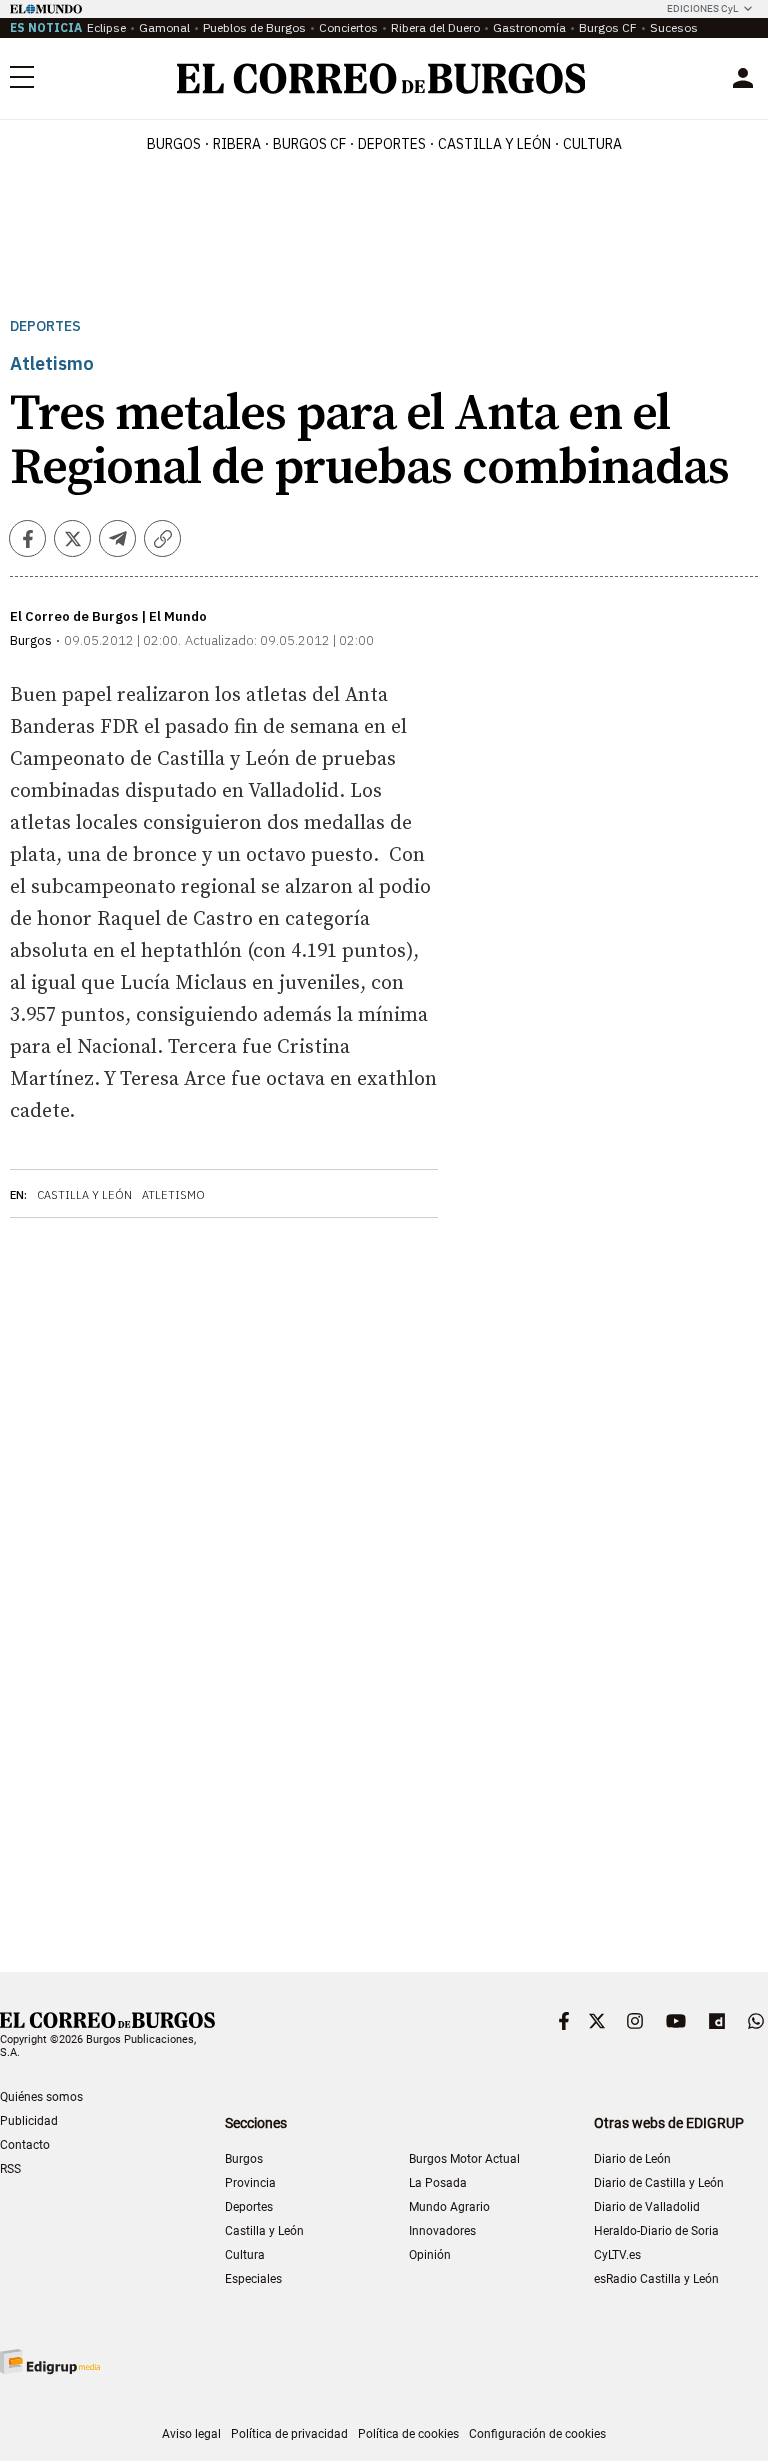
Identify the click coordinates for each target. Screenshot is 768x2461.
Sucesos (674, 27)
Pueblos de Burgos (254, 27)
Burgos (174, 144)
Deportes (45, 326)
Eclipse (106, 27)
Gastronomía (529, 27)
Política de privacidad (289, 2434)
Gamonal (164, 27)
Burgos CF (608, 27)
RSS (10, 2169)
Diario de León (632, 2159)
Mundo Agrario (449, 2207)
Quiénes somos (41, 2097)
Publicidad (29, 2121)
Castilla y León (494, 144)
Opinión (430, 2255)
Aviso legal (191, 2434)
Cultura (592, 144)
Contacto (25, 2145)
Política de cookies (408, 2434)
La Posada (438, 2183)
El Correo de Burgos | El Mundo (108, 616)
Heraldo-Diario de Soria (656, 2231)
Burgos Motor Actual (464, 2159)
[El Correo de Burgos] (381, 78)
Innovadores (442, 2231)
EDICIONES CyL (702, 8)
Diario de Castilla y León (659, 2183)
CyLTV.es (617, 2255)
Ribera (237, 144)
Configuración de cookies (537, 2434)
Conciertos (348, 27)
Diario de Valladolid (647, 2207)
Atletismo (173, 1195)
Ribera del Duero (435, 27)
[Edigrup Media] (50, 2361)
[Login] (743, 78)
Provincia (250, 2183)
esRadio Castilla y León (656, 2279)
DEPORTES (392, 144)
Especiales (253, 2279)
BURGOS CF (309, 144)
